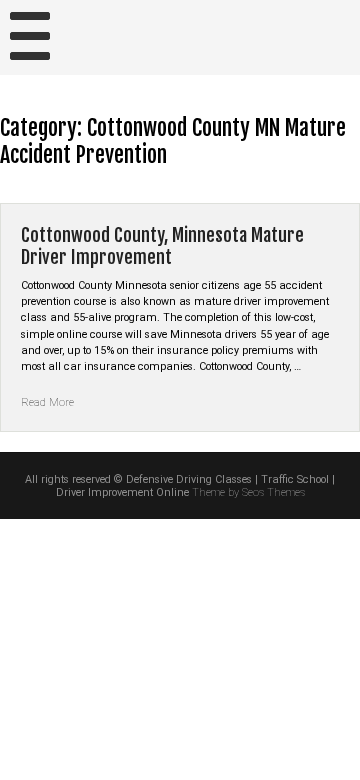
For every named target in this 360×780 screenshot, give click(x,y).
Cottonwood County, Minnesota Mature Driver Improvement (162, 246)
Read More (47, 402)
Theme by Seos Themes (248, 492)
